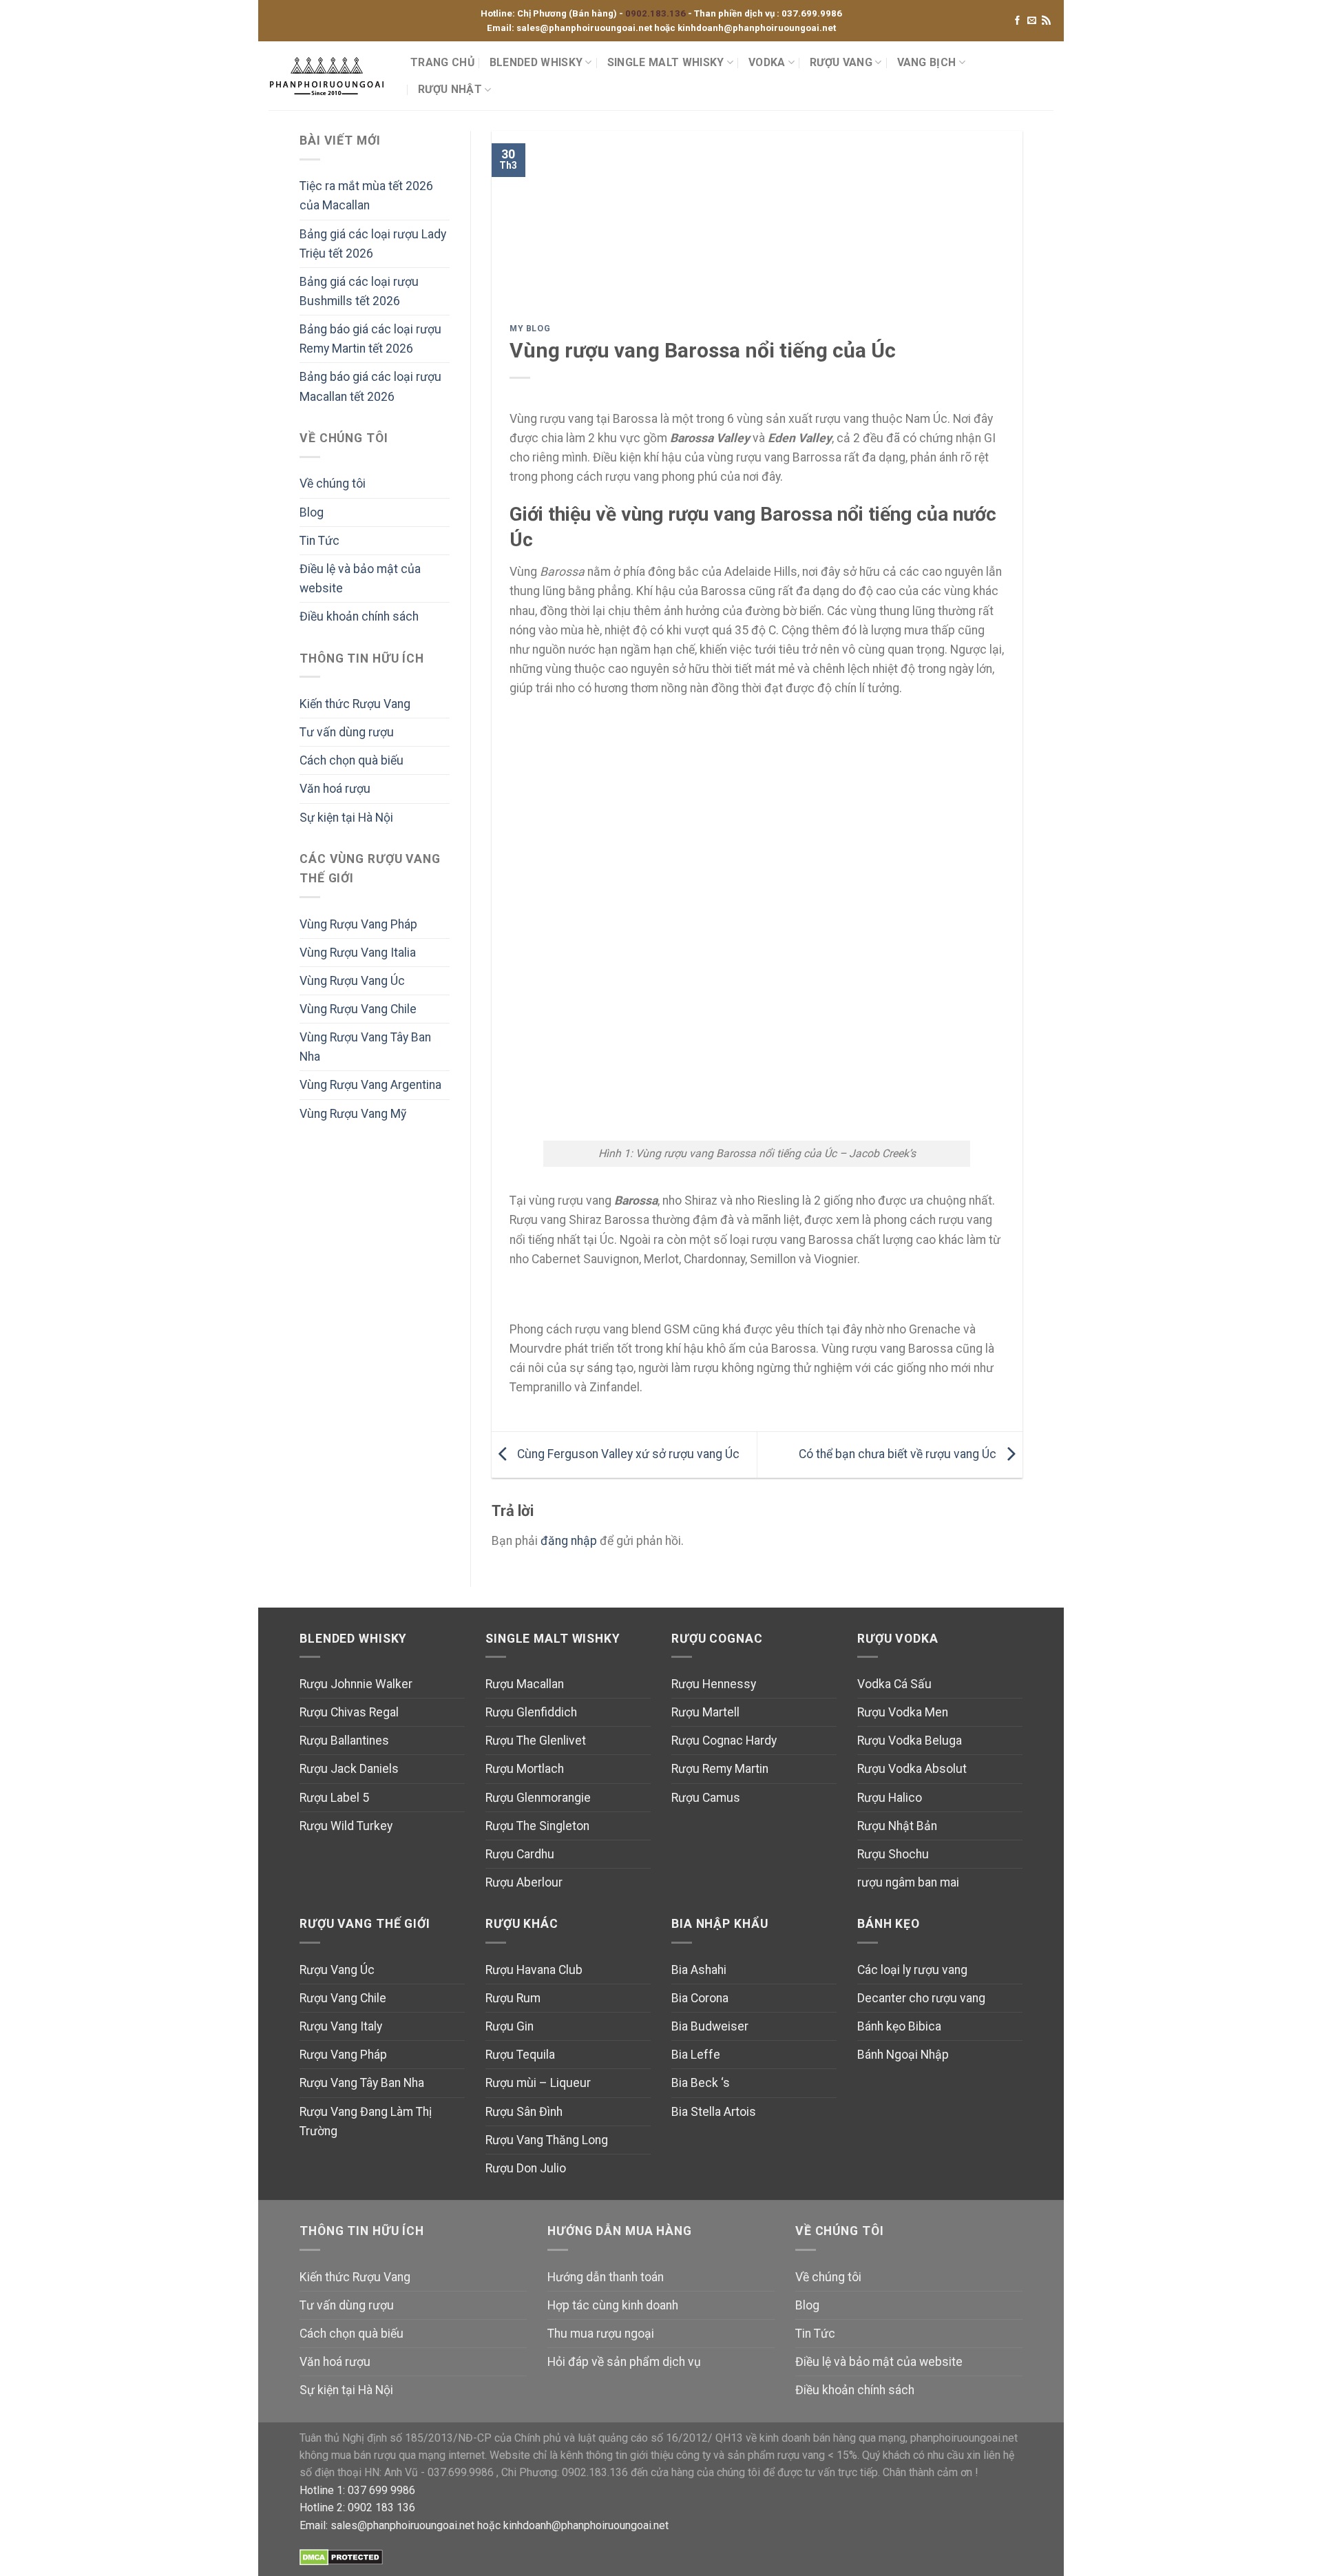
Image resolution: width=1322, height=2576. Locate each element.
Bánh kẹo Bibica (899, 2026)
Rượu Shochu (893, 1854)
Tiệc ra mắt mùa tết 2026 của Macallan (366, 196)
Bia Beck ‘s (701, 2083)
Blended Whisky (536, 62)
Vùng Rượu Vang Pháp (358, 924)
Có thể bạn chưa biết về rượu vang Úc (899, 1454)
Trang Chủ (442, 62)
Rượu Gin (510, 2026)
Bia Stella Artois (714, 2112)
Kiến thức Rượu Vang (355, 704)
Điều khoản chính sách (359, 616)
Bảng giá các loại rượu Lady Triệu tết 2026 (373, 244)
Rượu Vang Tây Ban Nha (362, 2083)
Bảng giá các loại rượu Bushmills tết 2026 (359, 291)
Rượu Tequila (520, 2055)
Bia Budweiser (710, 2026)
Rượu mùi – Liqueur (538, 2083)
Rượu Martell (705, 1712)
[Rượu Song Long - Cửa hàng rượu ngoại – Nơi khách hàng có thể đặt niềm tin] (329, 76)
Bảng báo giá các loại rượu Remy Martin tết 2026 (370, 339)
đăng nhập (569, 1541)
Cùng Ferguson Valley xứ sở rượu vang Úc (627, 1454)
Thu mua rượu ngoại (601, 2334)
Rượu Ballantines (344, 1741)
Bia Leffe (696, 2055)
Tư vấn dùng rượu (347, 732)
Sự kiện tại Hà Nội (346, 818)
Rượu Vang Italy (341, 2026)
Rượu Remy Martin (720, 1769)
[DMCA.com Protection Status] (341, 2556)
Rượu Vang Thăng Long (547, 2140)
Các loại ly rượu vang (912, 1970)
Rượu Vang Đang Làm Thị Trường (366, 2121)
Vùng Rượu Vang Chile (358, 1009)
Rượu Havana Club (534, 1970)
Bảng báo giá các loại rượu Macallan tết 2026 (370, 386)
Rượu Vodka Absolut (912, 1769)
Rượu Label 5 (334, 1798)
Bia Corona (700, 1998)
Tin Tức (319, 541)
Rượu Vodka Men (903, 1712)
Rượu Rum (513, 1998)
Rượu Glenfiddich (531, 1712)
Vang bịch (927, 62)
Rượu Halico (890, 1798)
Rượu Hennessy (714, 1684)
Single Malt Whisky (666, 62)
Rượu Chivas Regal (349, 1712)
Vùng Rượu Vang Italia (358, 953)
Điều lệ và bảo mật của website (360, 579)
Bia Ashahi (699, 1970)
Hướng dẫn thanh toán (606, 2277)
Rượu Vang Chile (343, 1998)
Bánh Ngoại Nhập (903, 2055)
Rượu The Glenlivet (536, 1741)
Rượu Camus (706, 1798)
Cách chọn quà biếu (352, 760)
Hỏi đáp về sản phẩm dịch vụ (624, 2362)
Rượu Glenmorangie (538, 1798)
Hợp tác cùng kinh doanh (613, 2305)
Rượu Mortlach (525, 1769)
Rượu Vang (841, 62)
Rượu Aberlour (524, 1882)
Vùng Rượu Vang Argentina (370, 1085)
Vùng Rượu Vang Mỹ (353, 1114)
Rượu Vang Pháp (343, 2055)
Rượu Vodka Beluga (910, 1741)
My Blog (530, 329)
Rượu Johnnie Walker (356, 1684)
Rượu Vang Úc (337, 1970)
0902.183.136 (657, 13)
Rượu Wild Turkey (346, 1826)
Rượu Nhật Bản (897, 1826)
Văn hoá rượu (335, 789)
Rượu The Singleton (537, 1826)
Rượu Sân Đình (524, 2112)
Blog (312, 512)
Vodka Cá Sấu (894, 1684)
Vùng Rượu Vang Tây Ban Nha (365, 1047)
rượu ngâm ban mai (908, 1882)
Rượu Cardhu (520, 1854)
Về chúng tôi (333, 484)
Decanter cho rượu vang (921, 1998)
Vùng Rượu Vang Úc (352, 981)
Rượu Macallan (525, 1684)
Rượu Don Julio (526, 2168)
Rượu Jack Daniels (349, 1769)
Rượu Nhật (450, 89)
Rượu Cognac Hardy (724, 1741)
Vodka (767, 62)
